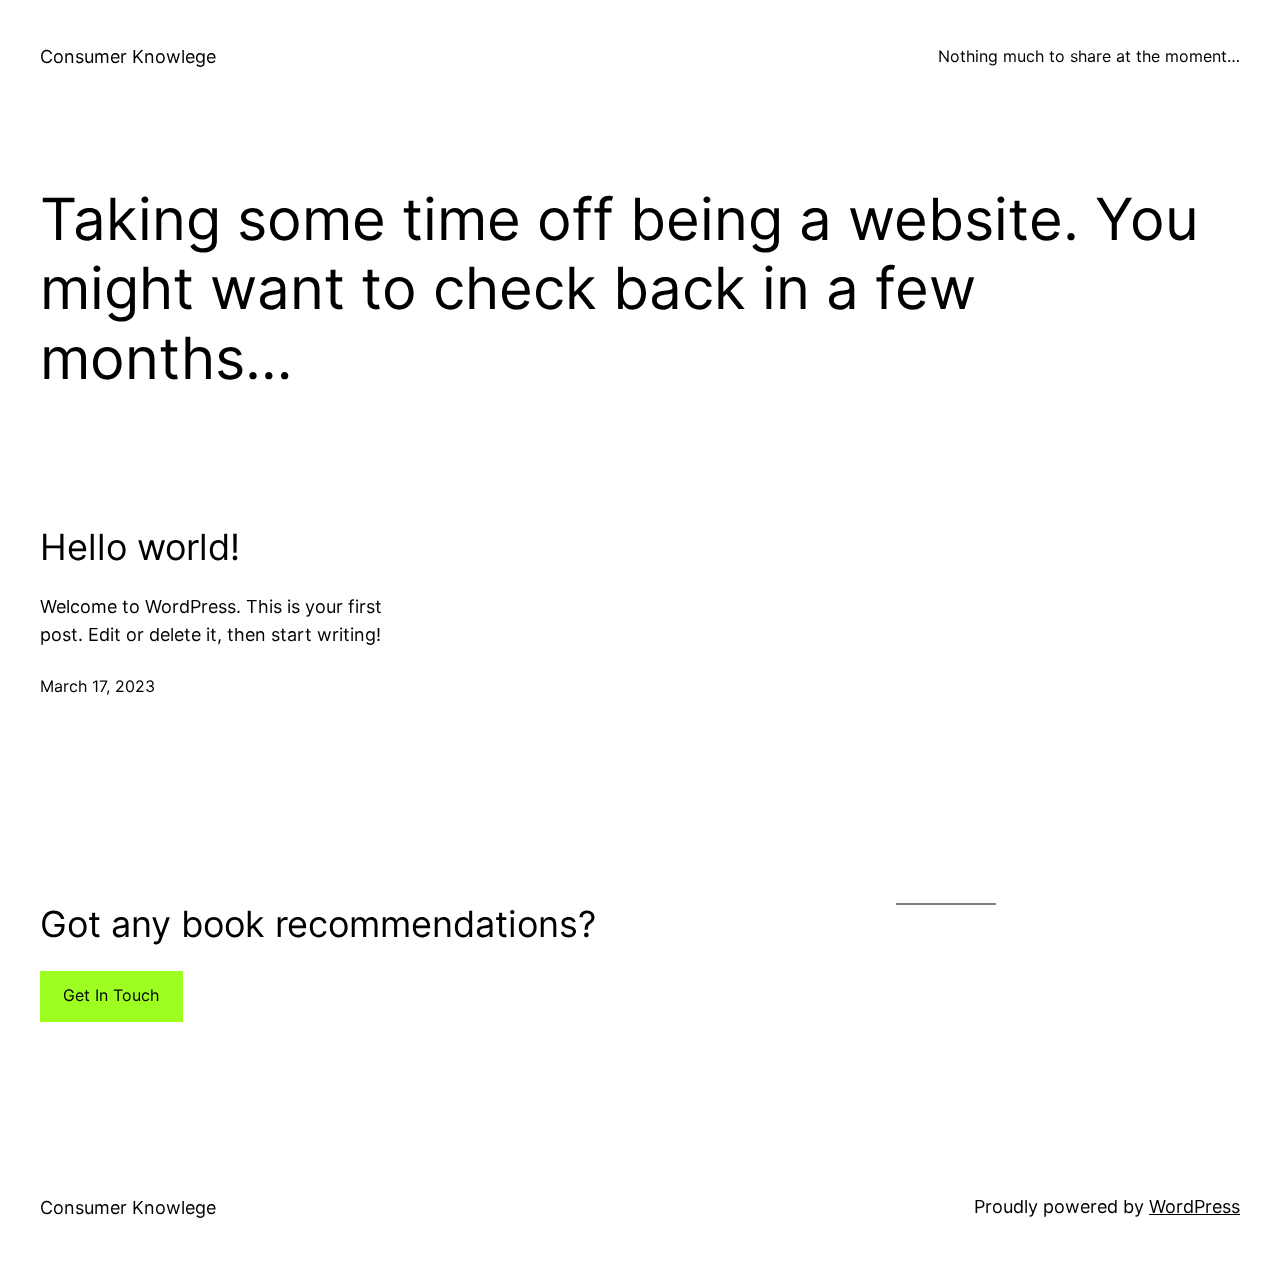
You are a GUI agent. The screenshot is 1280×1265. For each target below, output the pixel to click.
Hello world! (140, 547)
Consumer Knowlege (128, 56)
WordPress (1194, 1206)
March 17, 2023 (97, 686)
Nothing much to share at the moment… (1089, 56)
